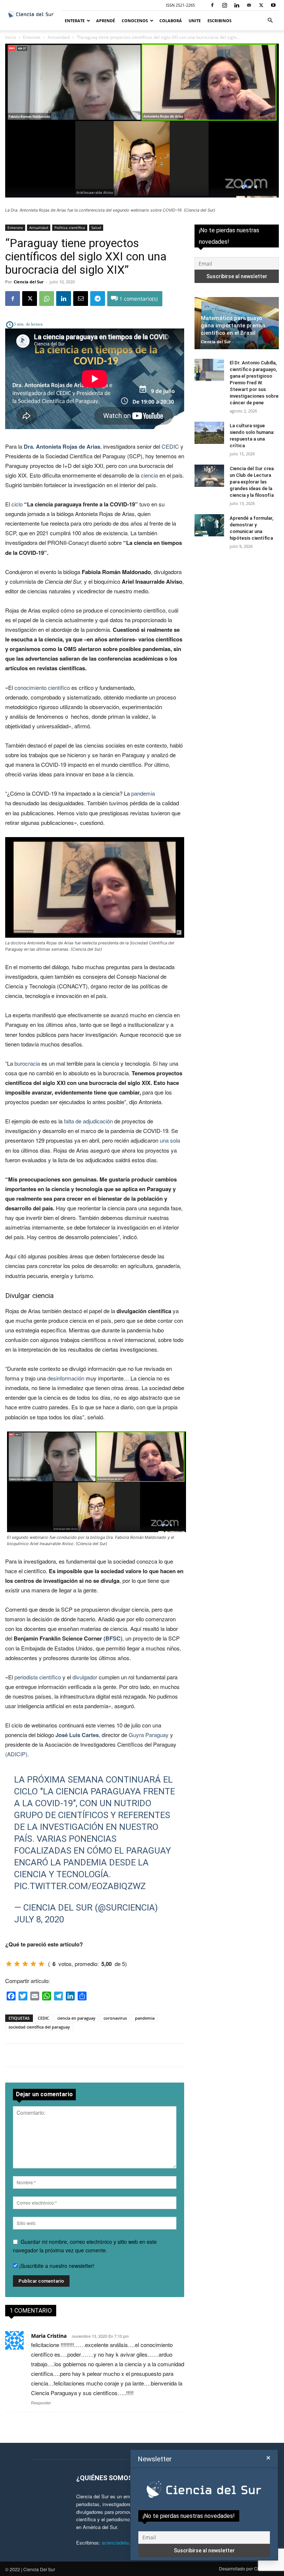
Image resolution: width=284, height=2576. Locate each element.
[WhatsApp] (47, 299)
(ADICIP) (16, 1754)
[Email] (81, 299)
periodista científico (38, 1677)
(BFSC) (113, 1638)
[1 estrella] (9, 1964)
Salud (96, 227)
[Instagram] (224, 5)
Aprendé (106, 21)
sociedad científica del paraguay (39, 2027)
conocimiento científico (42, 687)
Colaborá (171, 21)
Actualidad (59, 37)
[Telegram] (98, 299)
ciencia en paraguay (76, 2018)
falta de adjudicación (88, 1121)
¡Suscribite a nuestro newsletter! (56, 2266)
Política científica (70, 227)
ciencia (149, 475)
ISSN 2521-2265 (180, 5)
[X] (261, 5)
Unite (195, 21)
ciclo (17, 504)
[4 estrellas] (33, 1964)
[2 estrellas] (17, 1964)
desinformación (66, 1378)
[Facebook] (212, 5)
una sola (170, 1140)
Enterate (75, 21)
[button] (270, 21)
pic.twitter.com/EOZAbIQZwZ (80, 1886)
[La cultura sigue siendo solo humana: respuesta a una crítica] (209, 433)
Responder (41, 2403)
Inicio (11, 37)
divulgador (85, 1677)
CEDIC (170, 446)
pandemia (143, 793)
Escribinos (219, 21)
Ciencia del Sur (29, 282)
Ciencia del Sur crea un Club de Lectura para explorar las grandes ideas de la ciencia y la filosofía (252, 482)
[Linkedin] (237, 5)
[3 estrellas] (25, 1964)
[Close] (268, 2458)
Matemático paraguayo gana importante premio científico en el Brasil (233, 326)
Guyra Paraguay (149, 1735)
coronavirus (115, 2018)
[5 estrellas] (41, 1964)
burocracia (27, 1063)
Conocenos (135, 21)
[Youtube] (273, 5)
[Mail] (249, 5)
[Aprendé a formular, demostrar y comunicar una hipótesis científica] (209, 525)
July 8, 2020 (39, 1919)
